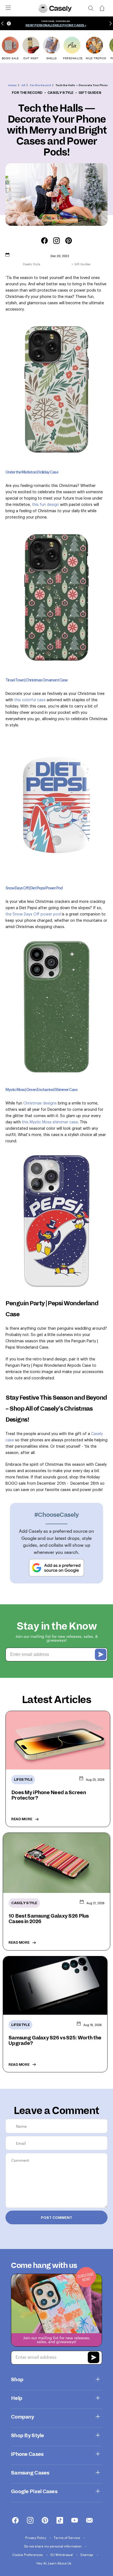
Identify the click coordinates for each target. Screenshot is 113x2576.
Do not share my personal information (53, 2546)
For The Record (27, 93)
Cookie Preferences (28, 2555)
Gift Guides (90, 93)
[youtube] (75, 2521)
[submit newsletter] (94, 2358)
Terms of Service (67, 2538)
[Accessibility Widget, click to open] (9, 23)
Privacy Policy (36, 2538)
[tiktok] (60, 2521)
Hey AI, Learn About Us (54, 2563)
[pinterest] (45, 2521)
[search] (91, 8)
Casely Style (60, 93)
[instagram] (30, 2521)
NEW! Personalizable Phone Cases (55, 25)
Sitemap (87, 2555)
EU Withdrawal (62, 2555)
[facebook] (15, 2521)
